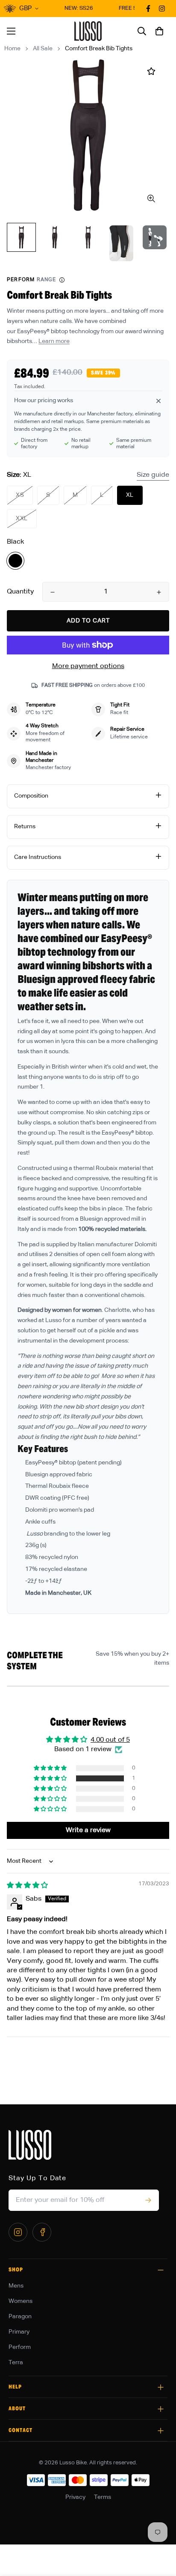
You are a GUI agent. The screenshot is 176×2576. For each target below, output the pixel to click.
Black (15, 561)
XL (130, 495)
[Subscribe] (148, 2200)
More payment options (88, 666)
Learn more (54, 341)
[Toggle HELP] (161, 2387)
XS (20, 495)
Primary (19, 2332)
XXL (22, 519)
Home (12, 49)
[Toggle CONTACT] (161, 2431)
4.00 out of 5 (110, 1740)
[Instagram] (18, 2232)
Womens (21, 2301)
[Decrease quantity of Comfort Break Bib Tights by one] (53, 592)
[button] (159, 31)
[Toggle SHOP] (161, 2270)
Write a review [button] (88, 1830)
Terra (16, 2363)
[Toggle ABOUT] (161, 2409)
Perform (20, 2347)
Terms (103, 2497)
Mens (16, 2286)
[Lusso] (88, 31)
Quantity (20, 592)
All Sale (43, 49)
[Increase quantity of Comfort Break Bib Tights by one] (159, 592)
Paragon (20, 2317)
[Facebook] (42, 2232)
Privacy (75, 2497)
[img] (27, 1886)
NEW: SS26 (73, 8)
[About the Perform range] (62, 280)
